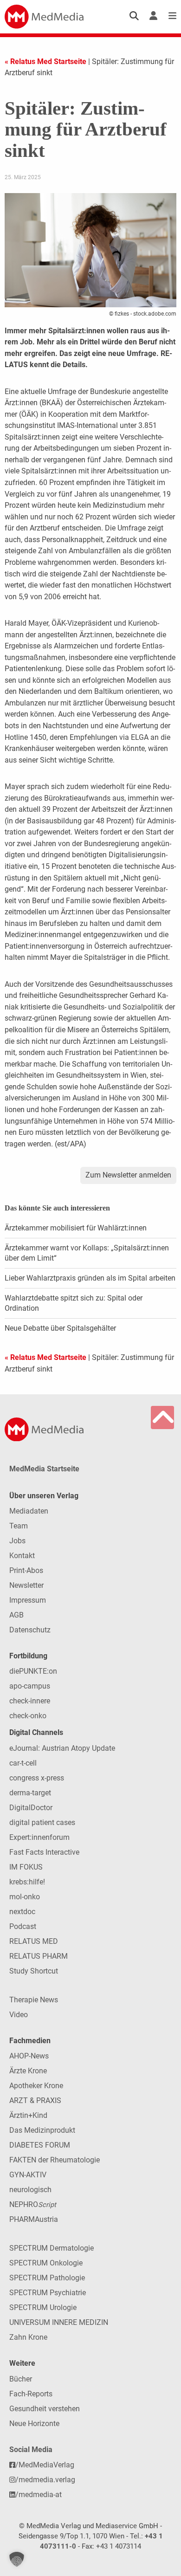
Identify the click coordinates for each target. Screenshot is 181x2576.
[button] (17, 2559)
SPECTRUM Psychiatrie (48, 2293)
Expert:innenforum (39, 1837)
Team (19, 1526)
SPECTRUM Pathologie (47, 2278)
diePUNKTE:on (33, 1671)
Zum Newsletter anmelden (128, 1175)
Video (19, 2015)
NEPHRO (33, 2204)
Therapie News (34, 2000)
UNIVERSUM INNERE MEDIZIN (59, 2322)
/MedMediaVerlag (45, 2465)
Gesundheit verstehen (45, 2409)
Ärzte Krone (28, 2071)
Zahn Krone (28, 2337)
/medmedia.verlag (45, 2480)
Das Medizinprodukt (42, 2130)
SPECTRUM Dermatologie (52, 2248)
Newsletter (26, 1585)
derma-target (30, 1793)
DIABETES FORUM (40, 2145)
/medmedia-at (39, 2495)
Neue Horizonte (34, 2424)
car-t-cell (23, 1763)
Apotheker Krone (36, 2086)
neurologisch (30, 2190)
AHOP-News (29, 2056)
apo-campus (30, 1686)
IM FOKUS (26, 1867)
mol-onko (25, 1897)
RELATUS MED (34, 1941)
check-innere (30, 1701)
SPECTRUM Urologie (43, 2307)
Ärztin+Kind (28, 2115)
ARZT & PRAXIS (35, 2100)
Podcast (23, 1926)
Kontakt (22, 1556)
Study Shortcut (34, 1971)
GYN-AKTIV (28, 2175)
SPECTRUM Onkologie (46, 2263)
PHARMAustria (34, 2219)
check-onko (28, 1716)
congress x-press (37, 1778)
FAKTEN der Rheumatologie (55, 2160)
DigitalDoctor (31, 1808)
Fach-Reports (31, 2394)
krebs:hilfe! (27, 1882)
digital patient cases (42, 1822)
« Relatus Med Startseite (45, 61)
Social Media (31, 2450)
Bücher (21, 2379)
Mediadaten (29, 1511)
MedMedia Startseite (44, 1469)
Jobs (17, 1541)
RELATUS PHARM (39, 1956)
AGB (16, 1615)
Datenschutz (30, 1630)
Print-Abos (26, 1570)
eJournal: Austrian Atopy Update (62, 1748)
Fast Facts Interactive (44, 1852)
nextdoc (22, 1912)
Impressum (28, 1600)
